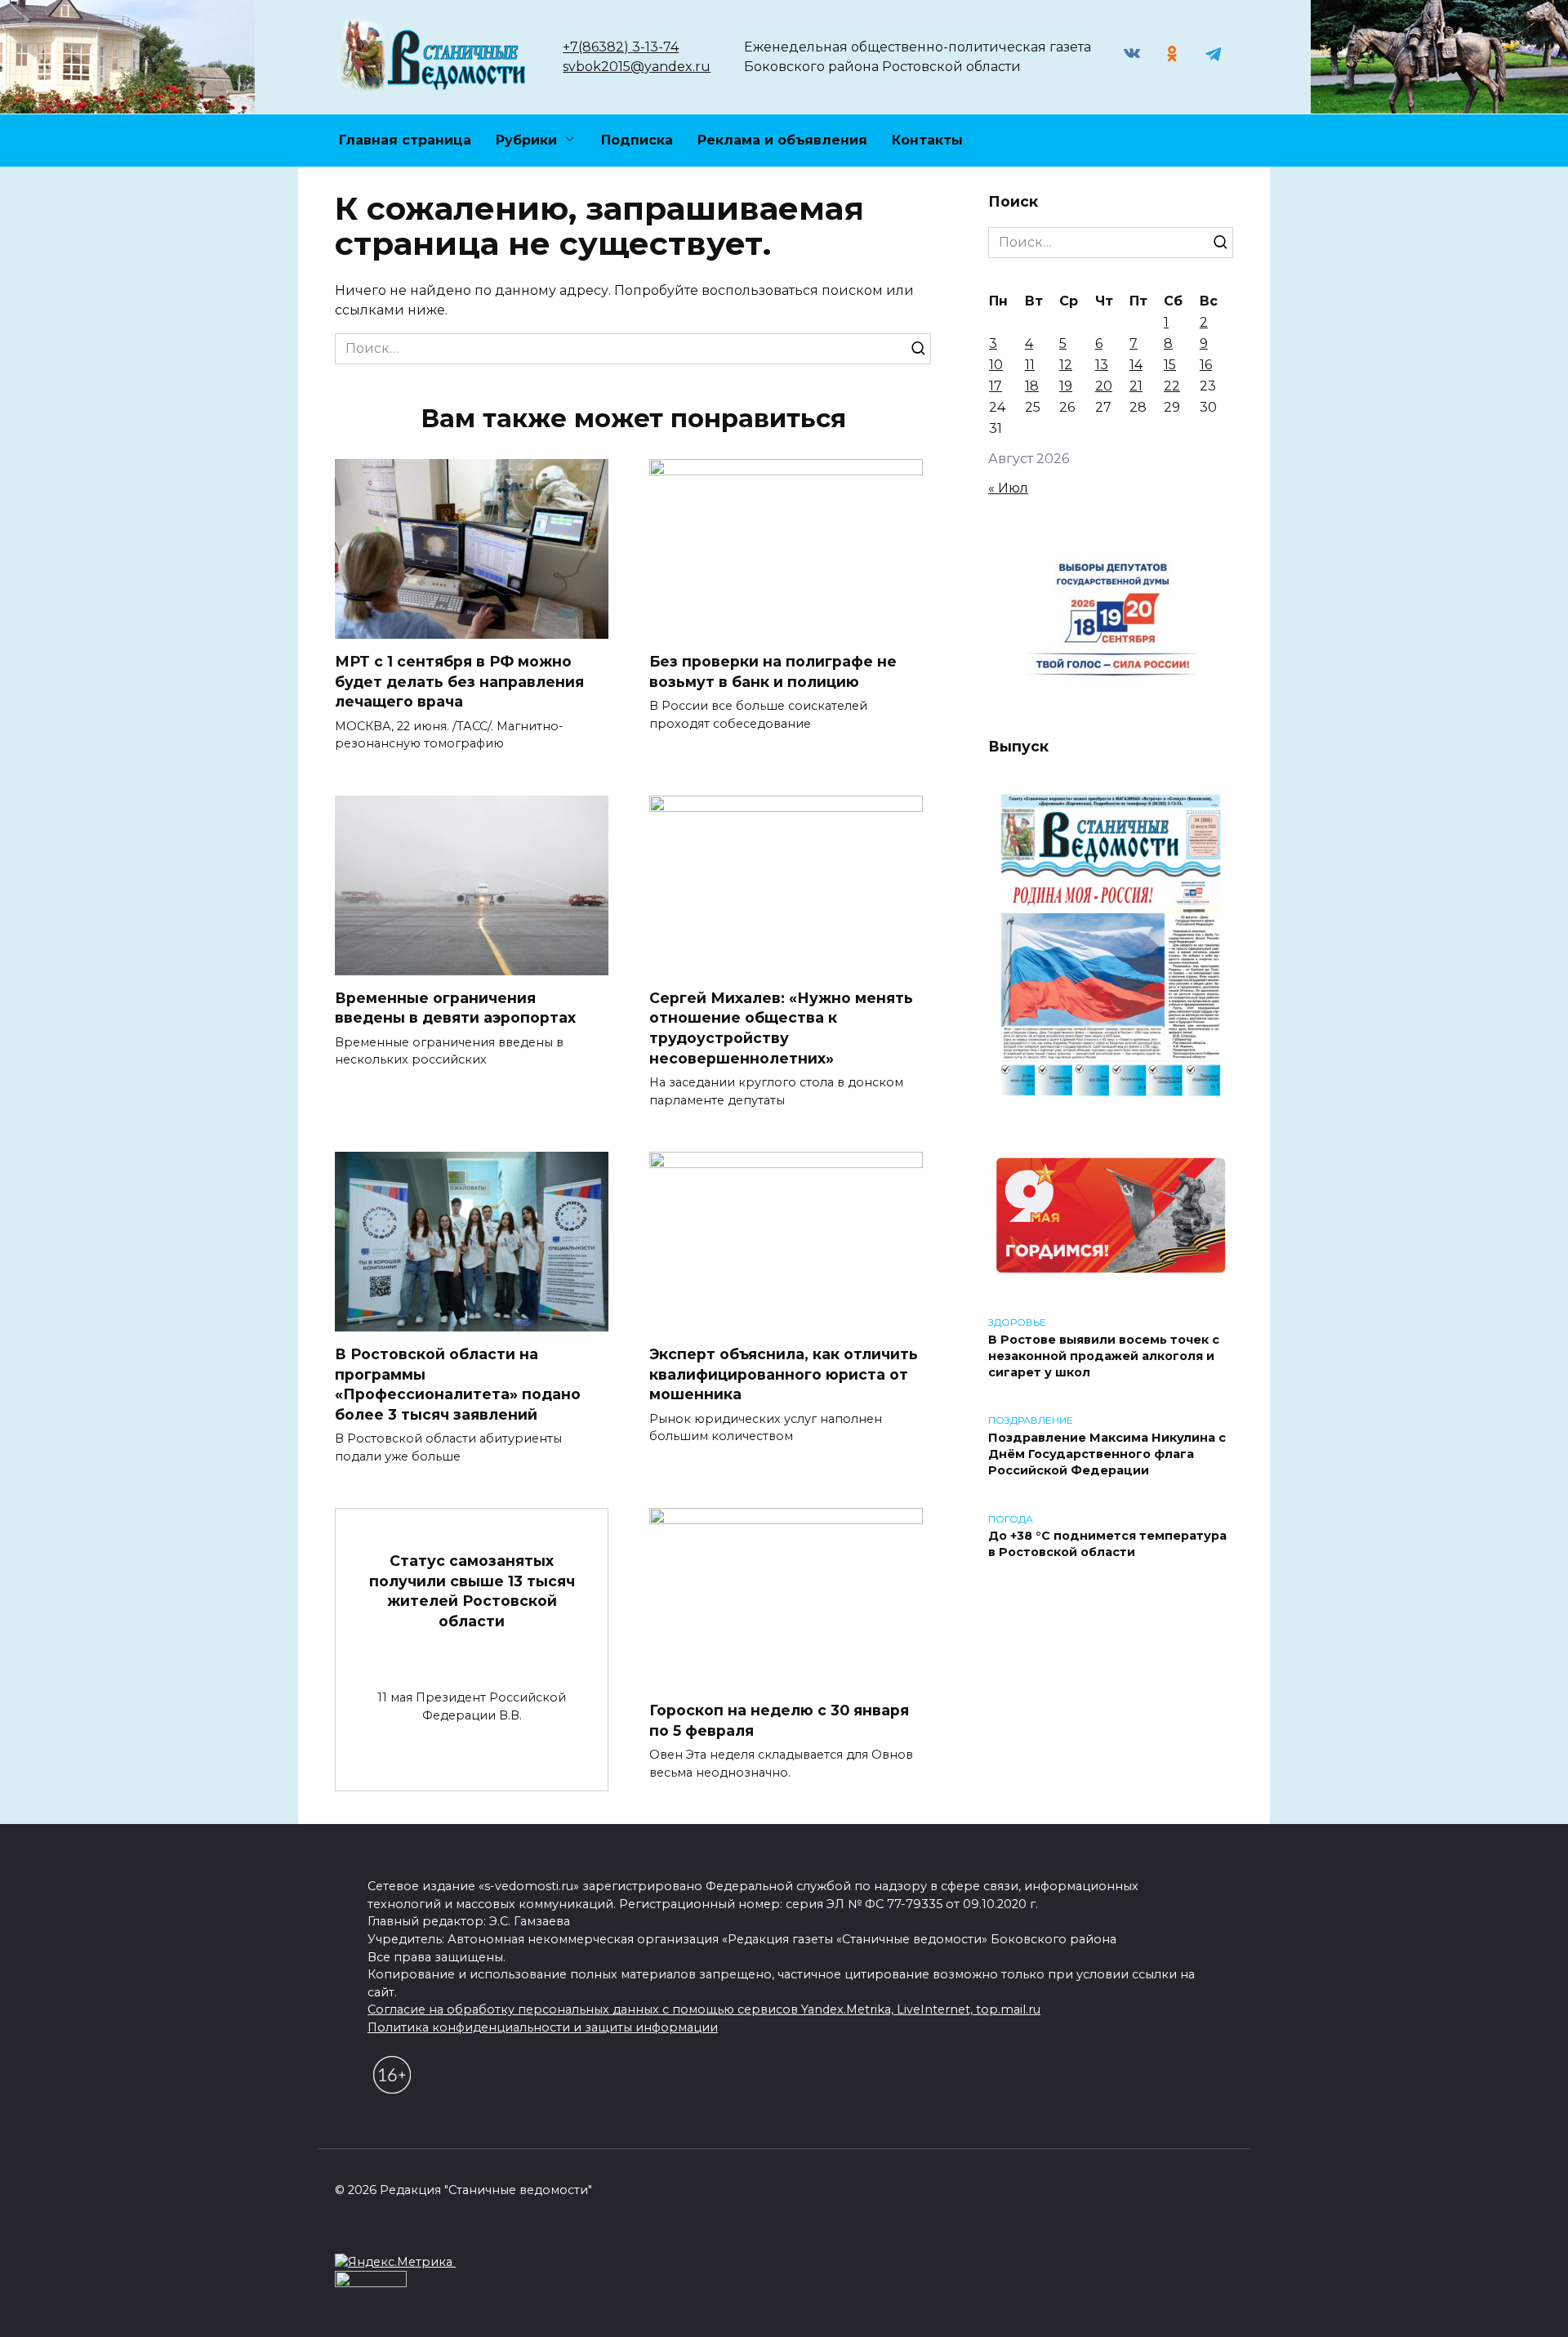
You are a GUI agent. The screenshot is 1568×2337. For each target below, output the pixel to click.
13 (1102, 365)
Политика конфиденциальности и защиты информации (543, 2027)
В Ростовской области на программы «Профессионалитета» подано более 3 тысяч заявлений (458, 1384)
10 (996, 365)
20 (1104, 386)
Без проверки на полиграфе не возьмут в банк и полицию (773, 671)
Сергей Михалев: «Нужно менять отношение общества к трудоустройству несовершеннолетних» (781, 1028)
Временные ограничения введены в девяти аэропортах (455, 1008)
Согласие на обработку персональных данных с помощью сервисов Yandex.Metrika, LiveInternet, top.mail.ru (704, 2009)
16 (1206, 365)
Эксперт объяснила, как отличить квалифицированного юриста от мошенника (784, 1374)
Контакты (927, 140)
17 (996, 386)
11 (1030, 365)
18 (1032, 386)
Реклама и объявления (782, 140)
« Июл (1008, 488)
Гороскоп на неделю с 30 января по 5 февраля (779, 1720)
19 (1066, 386)
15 (1170, 365)
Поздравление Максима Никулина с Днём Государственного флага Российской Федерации (1107, 1454)
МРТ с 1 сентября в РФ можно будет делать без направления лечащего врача (459, 681)
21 (1136, 386)
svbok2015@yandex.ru (637, 67)
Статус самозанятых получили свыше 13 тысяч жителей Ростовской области (472, 1591)
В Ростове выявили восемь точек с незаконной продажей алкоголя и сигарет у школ (1104, 1356)
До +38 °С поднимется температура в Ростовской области (1107, 1545)
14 (1136, 365)
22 (1172, 386)
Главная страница (405, 140)
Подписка (637, 140)
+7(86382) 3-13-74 (621, 47)
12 (1066, 365)
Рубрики (526, 140)
